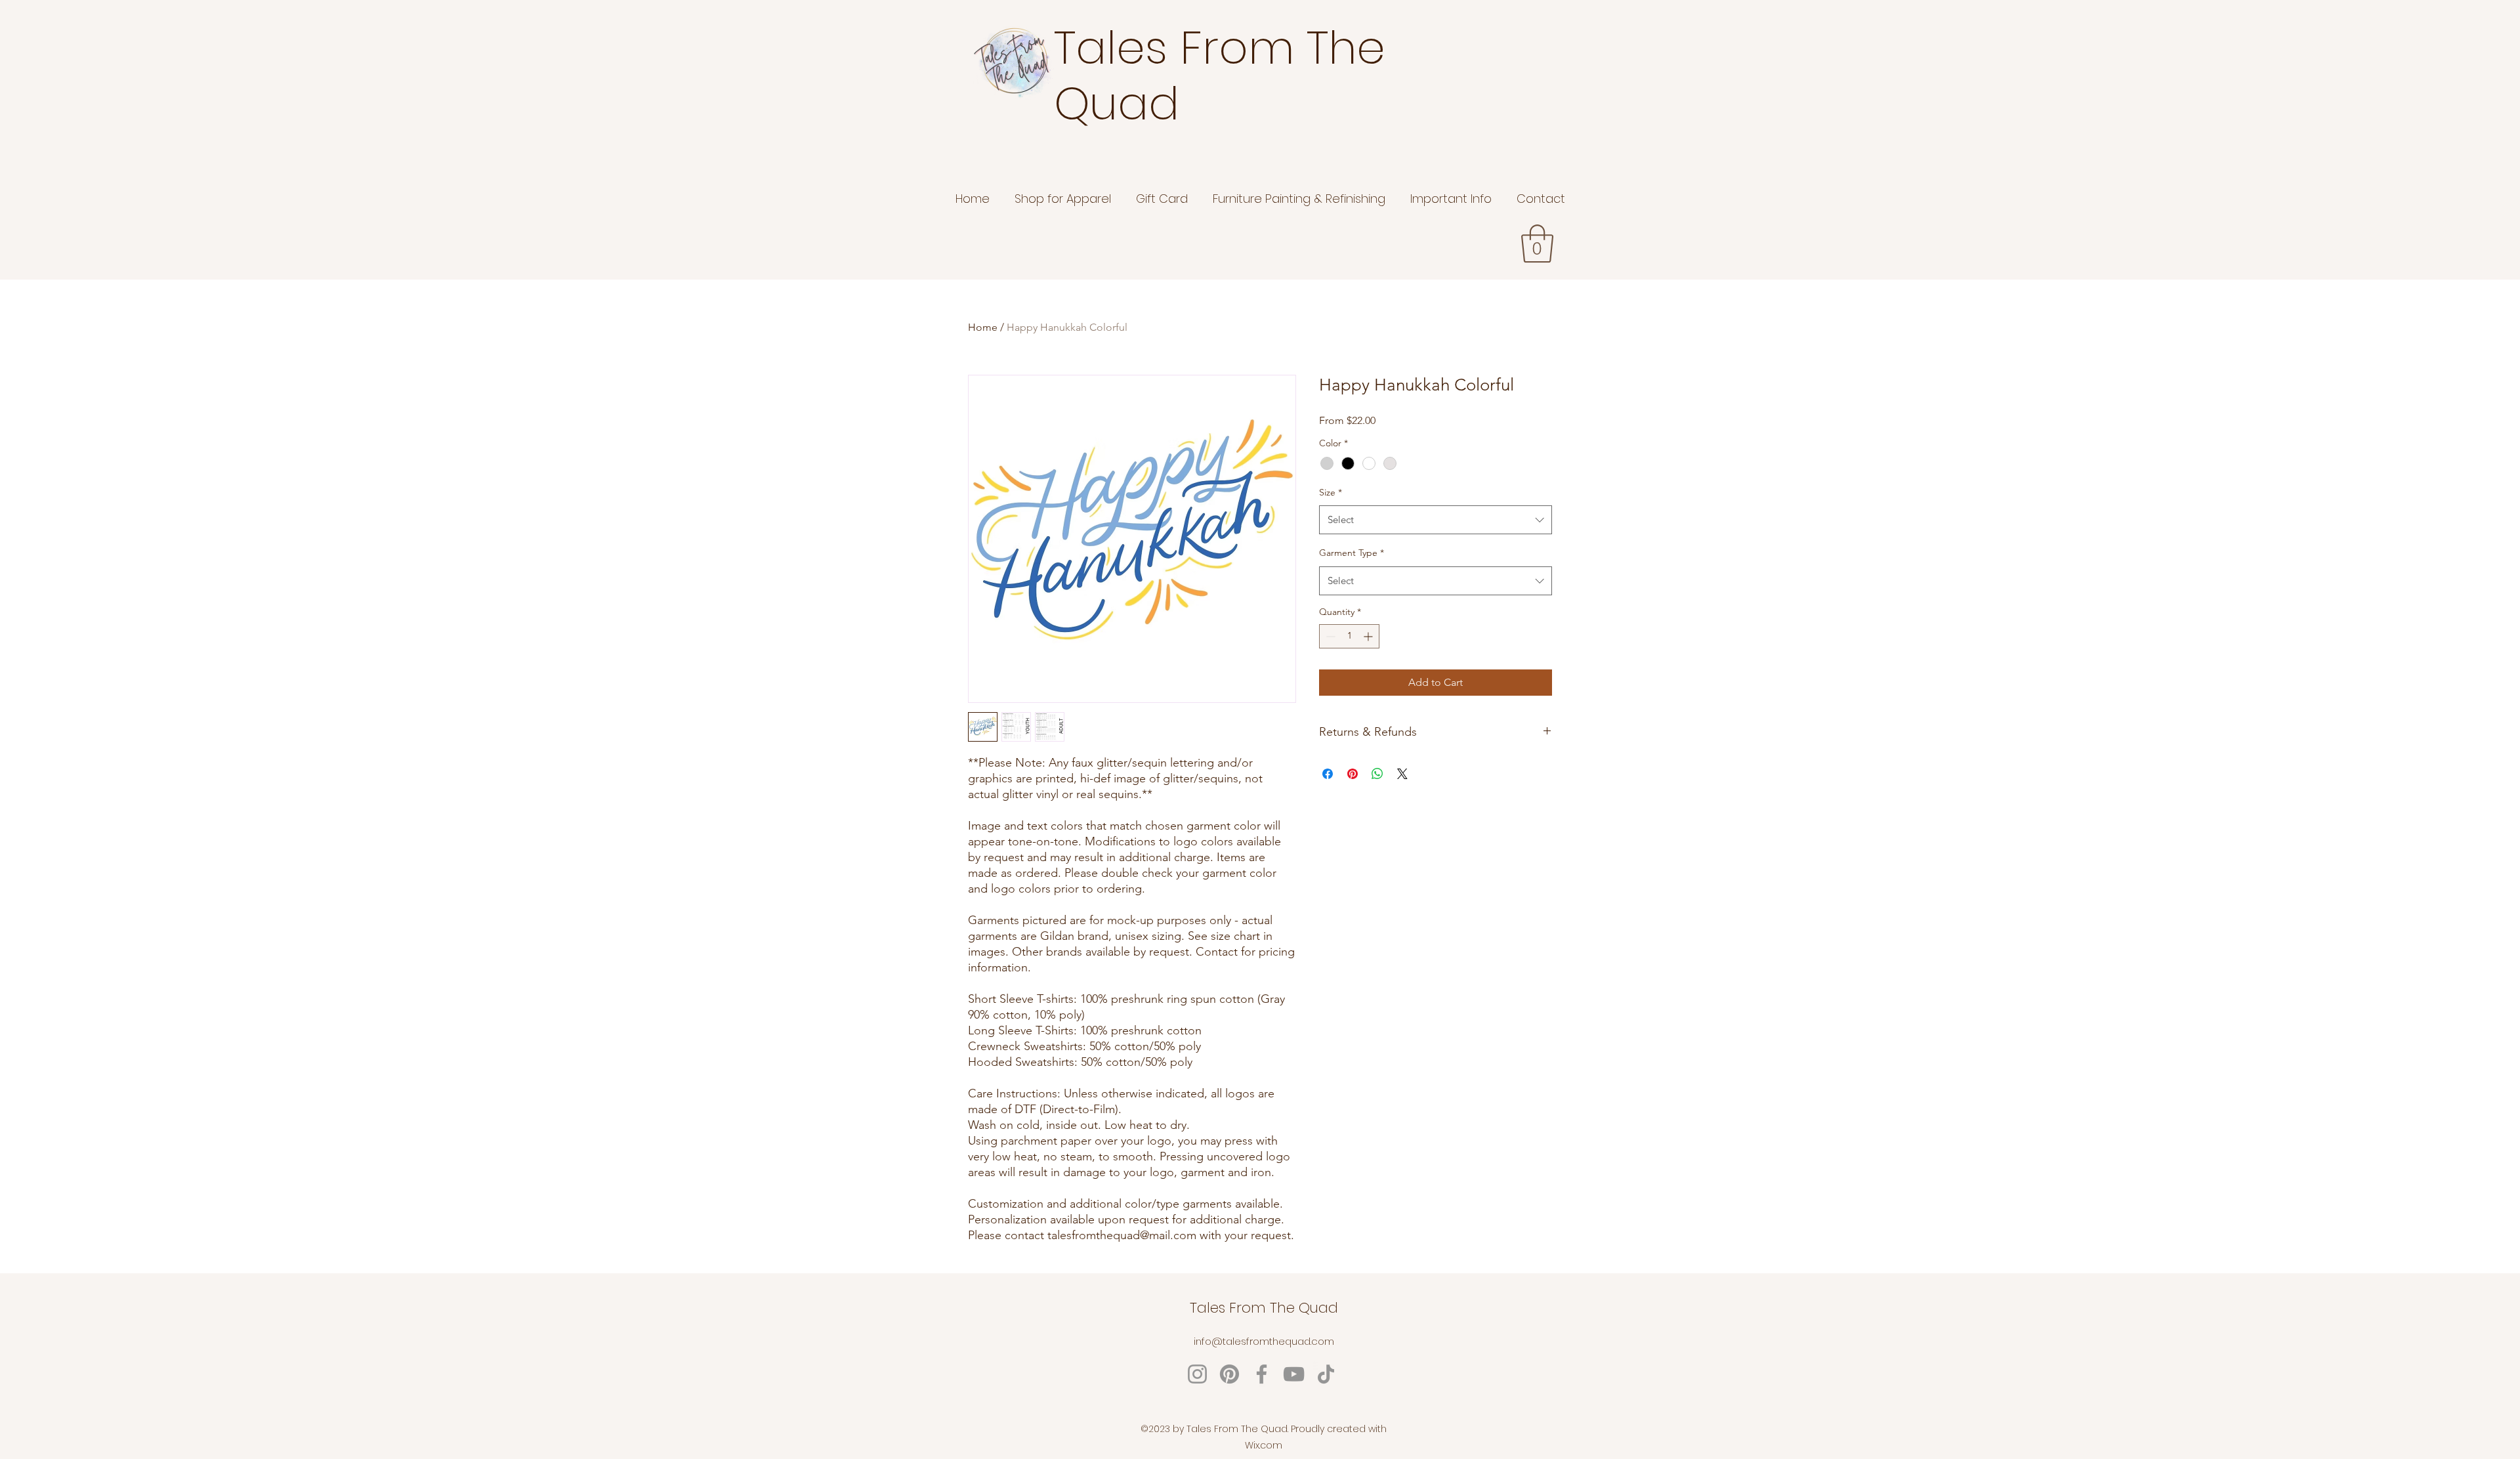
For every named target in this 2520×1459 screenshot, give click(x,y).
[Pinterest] (1229, 1374)
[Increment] (1369, 636)
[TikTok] (1326, 1374)
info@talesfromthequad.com (1264, 1341)
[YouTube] (1294, 1374)
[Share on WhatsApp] (1377, 774)
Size (1331, 492)
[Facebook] (1262, 1374)
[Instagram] (1197, 1374)
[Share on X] (1402, 774)
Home (983, 327)
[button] (1537, 243)
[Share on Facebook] (1328, 774)
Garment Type (1352, 553)
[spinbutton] (1349, 636)
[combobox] (1436, 520)
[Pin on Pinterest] (1353, 774)
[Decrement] (1329, 636)
